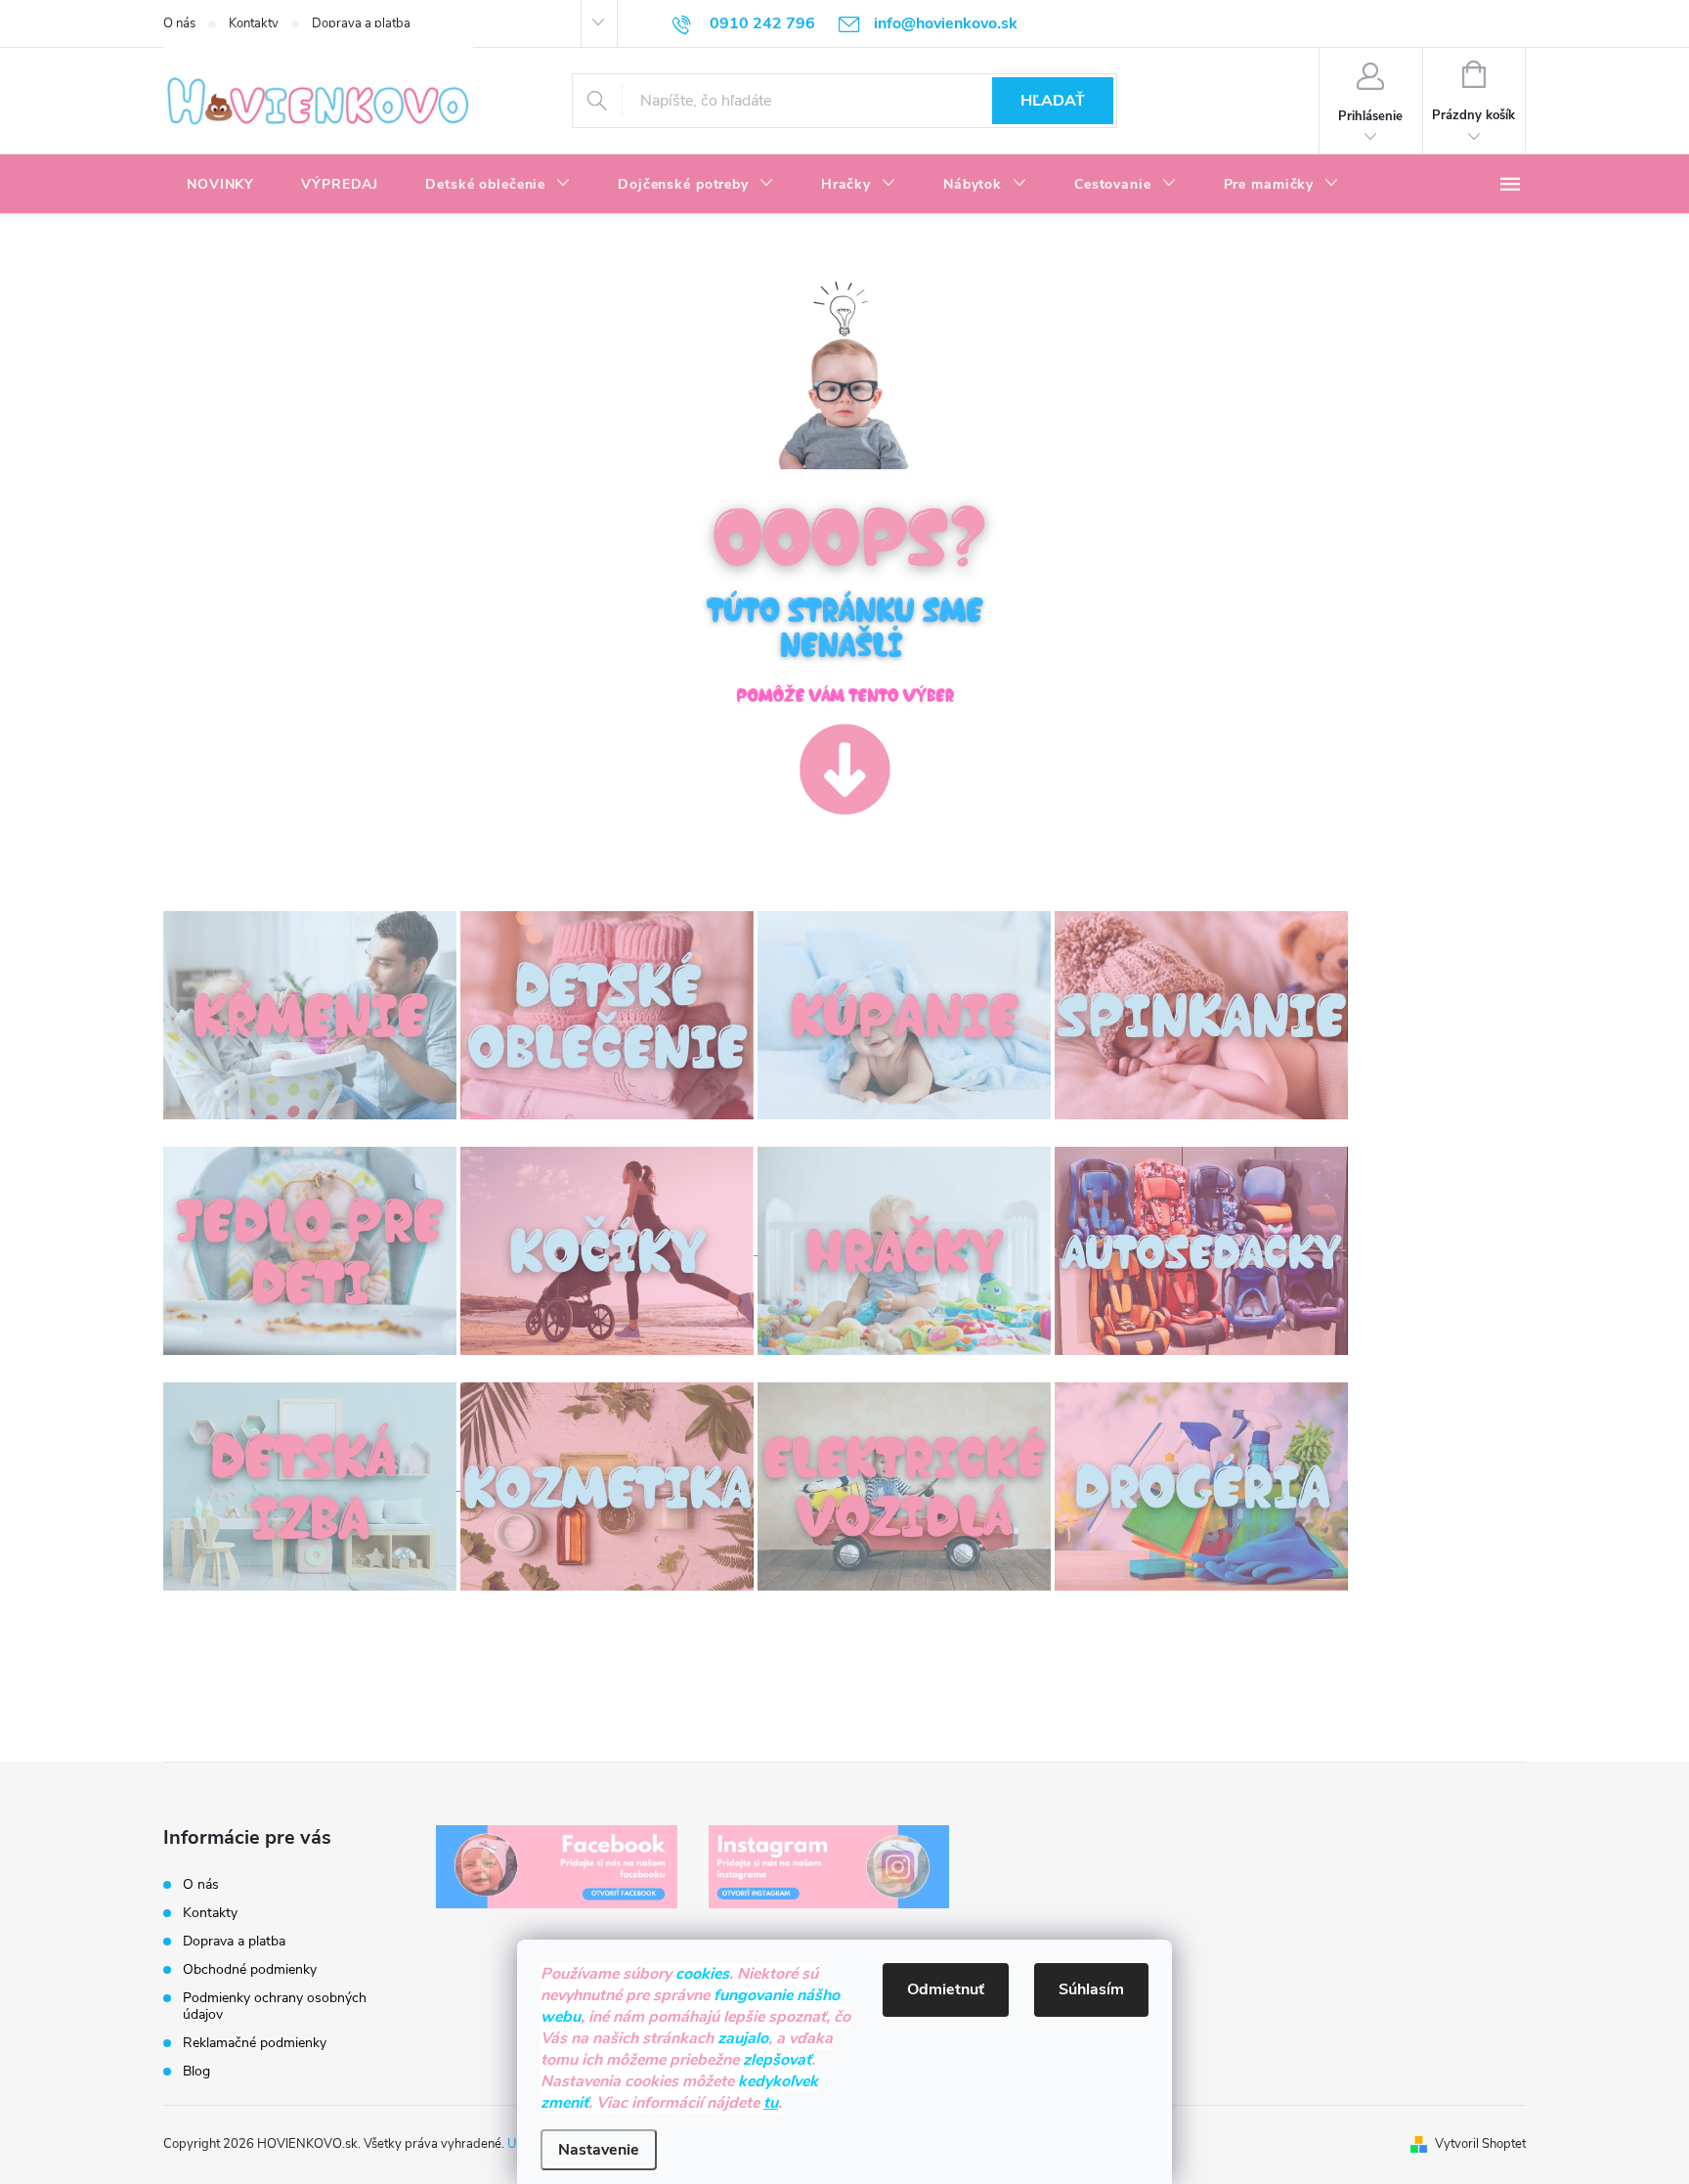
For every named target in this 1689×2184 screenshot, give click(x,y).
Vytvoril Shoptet (1480, 2144)
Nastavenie (599, 2150)
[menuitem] (220, 185)
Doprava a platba (361, 23)
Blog (196, 2071)
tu (771, 2103)
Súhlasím (1091, 1989)
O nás (179, 23)
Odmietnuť (946, 1989)
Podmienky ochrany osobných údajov (275, 2006)
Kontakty (254, 23)
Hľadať (1053, 101)
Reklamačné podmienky (255, 2043)
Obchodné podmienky (250, 1969)
